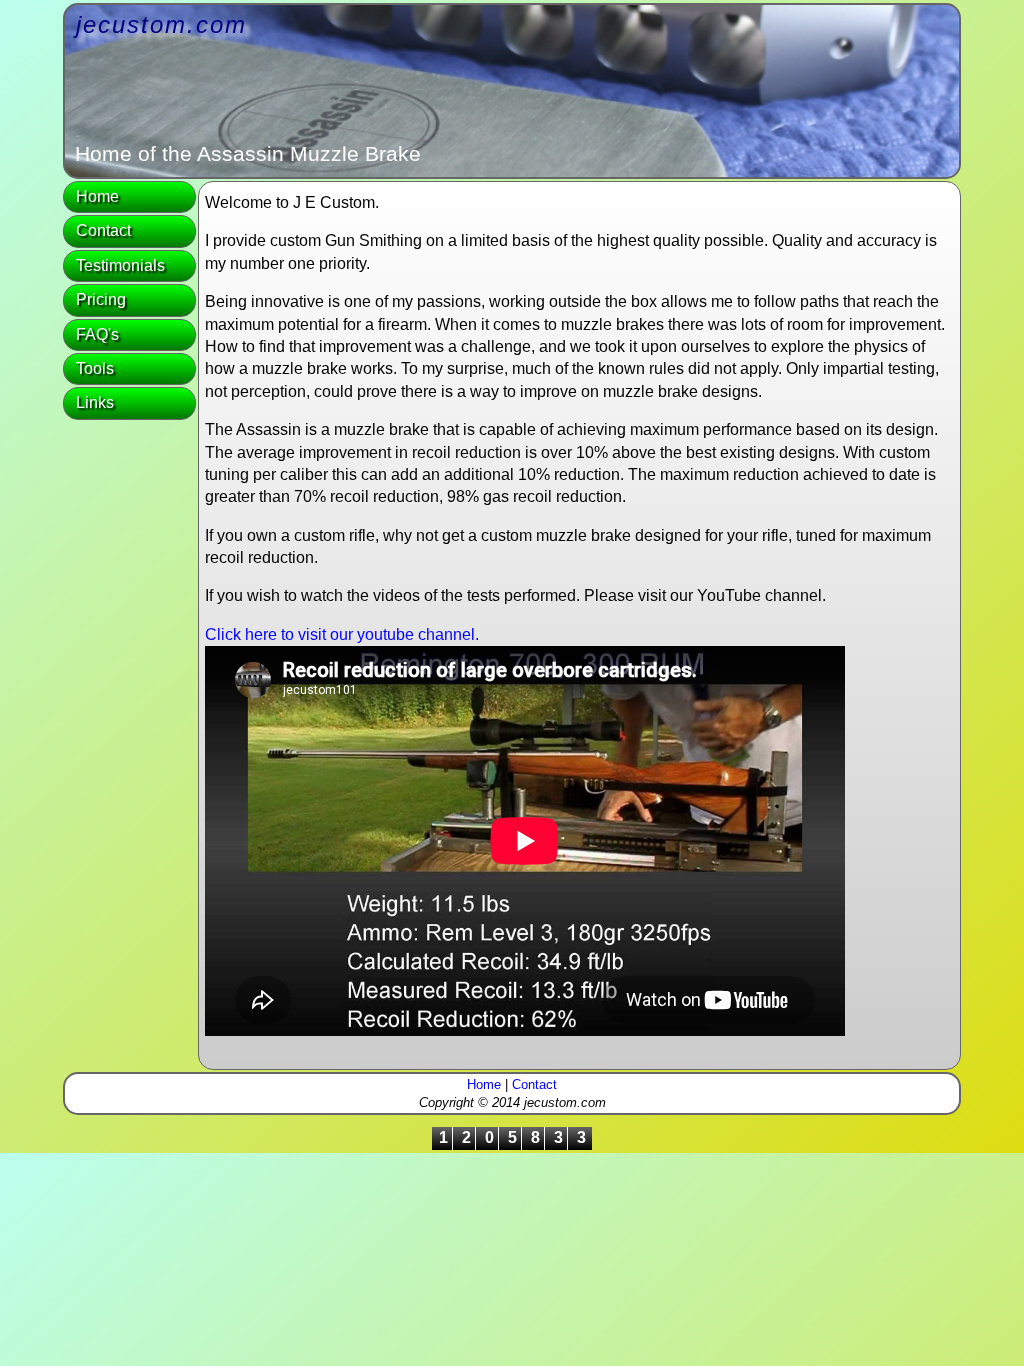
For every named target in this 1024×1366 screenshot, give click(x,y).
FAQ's (97, 334)
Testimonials (120, 265)
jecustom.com (161, 24)
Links (95, 402)
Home (97, 196)
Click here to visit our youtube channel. (342, 634)
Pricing (101, 299)
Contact (103, 230)
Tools (95, 368)
